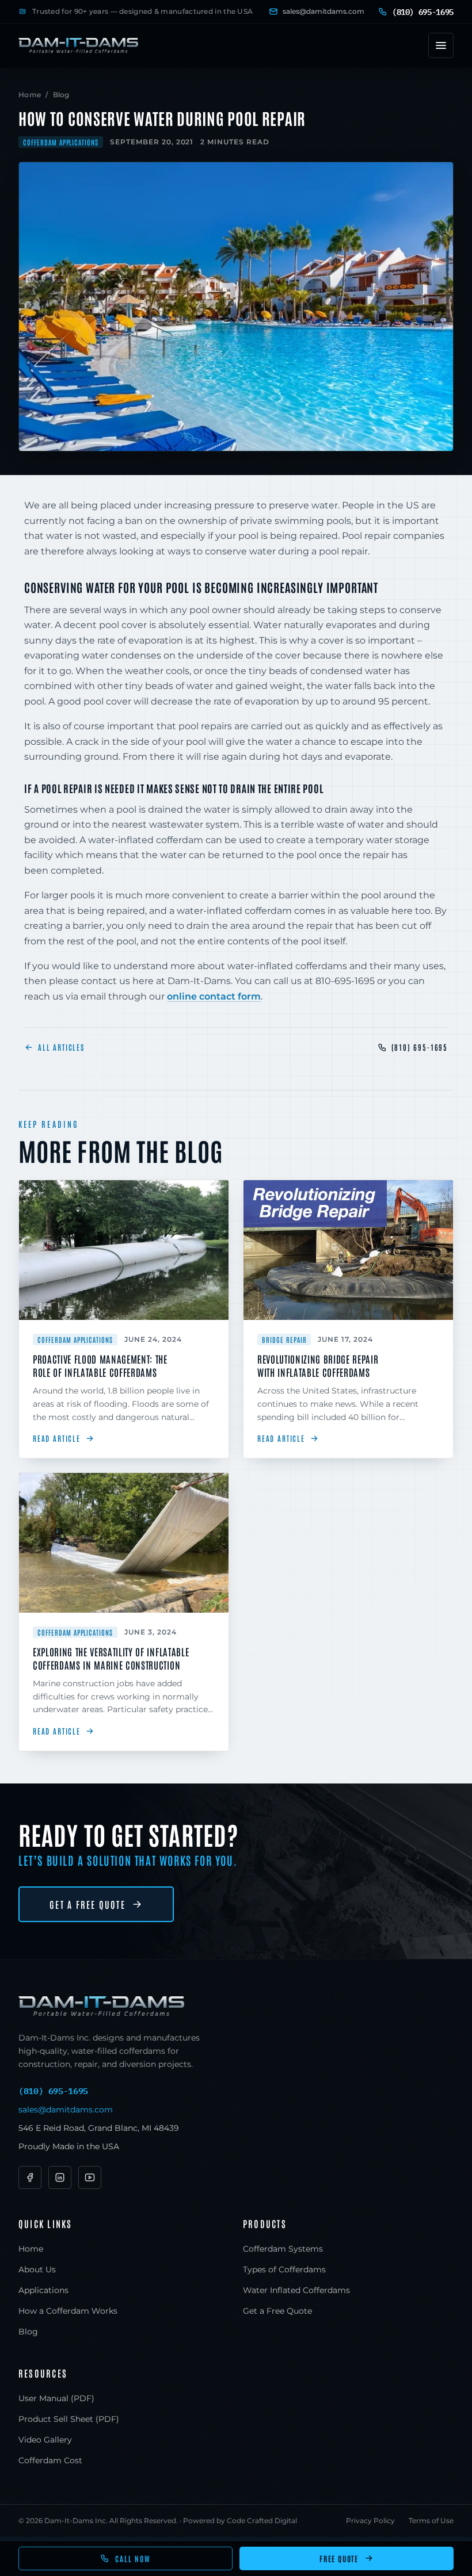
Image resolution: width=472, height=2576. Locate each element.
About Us (37, 2269)
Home (30, 95)
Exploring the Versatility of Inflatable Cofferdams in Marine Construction (111, 1658)
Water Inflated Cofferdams (296, 2290)
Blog (61, 95)
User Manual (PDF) (56, 2398)
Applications (43, 2290)
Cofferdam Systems (283, 2249)
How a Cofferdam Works (68, 2311)
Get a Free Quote (87, 1904)
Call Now (133, 2558)
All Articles (61, 1047)
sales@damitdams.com (323, 11)
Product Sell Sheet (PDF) (69, 2419)
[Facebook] (30, 2177)
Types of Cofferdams (284, 2269)
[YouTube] (90, 2177)
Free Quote (339, 2558)
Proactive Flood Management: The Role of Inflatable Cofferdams (100, 1365)
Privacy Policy (370, 2521)
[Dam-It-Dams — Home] (78, 45)
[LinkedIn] (60, 2177)
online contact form (214, 996)
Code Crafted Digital (262, 2521)
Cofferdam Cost (50, 2460)
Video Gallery (45, 2440)
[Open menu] (441, 45)
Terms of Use (431, 2521)
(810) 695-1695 (420, 1047)
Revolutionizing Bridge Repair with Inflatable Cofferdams (318, 1365)
